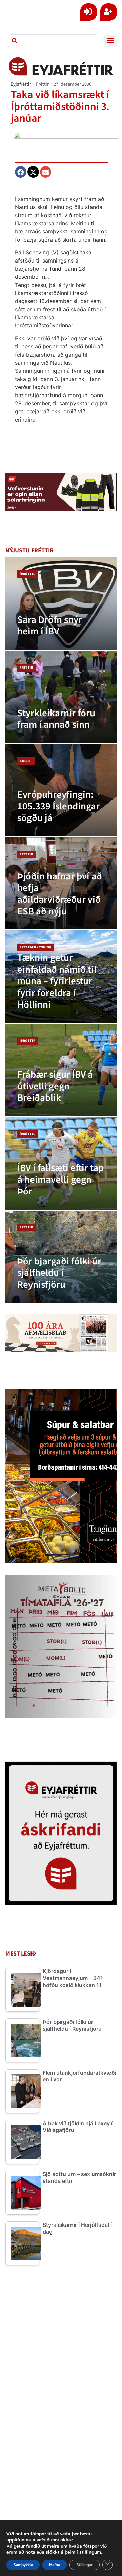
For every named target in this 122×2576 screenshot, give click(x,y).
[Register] (109, 12)
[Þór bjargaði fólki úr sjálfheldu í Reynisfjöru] (61, 1257)
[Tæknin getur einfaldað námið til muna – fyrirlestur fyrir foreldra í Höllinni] (61, 977)
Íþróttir (27, 574)
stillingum (90, 2552)
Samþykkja (23, 2565)
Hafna (55, 2565)
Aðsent (26, 761)
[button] (110, 41)
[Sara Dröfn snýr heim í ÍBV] (61, 603)
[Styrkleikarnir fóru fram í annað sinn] (61, 697)
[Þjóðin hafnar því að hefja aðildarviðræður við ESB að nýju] (61, 884)
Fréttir (42, 84)
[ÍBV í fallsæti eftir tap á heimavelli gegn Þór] (61, 1163)
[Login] (89, 12)
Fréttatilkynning (35, 947)
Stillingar (85, 2565)
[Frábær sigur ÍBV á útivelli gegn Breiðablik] (61, 1070)
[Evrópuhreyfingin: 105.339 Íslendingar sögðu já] (61, 790)
